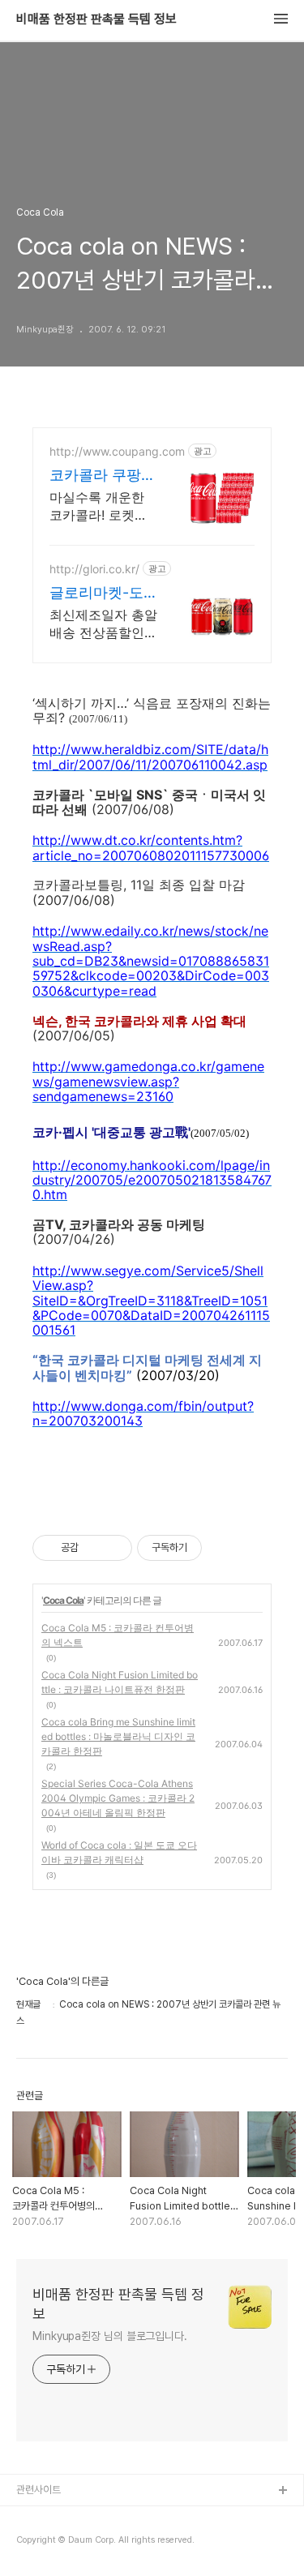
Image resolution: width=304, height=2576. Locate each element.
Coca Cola (63, 1600)
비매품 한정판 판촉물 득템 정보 (96, 19)
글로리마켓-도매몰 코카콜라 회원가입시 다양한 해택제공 (103, 593)
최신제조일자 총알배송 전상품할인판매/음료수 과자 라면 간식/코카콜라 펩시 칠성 (103, 624)
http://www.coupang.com (117, 451)
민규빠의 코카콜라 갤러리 (69, 2517)
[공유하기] (94, 1548)
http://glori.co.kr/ (94, 569)
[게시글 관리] (114, 1548)
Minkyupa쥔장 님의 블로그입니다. (110, 2336)
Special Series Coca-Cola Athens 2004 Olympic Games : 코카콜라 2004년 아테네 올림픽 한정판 (118, 1798)
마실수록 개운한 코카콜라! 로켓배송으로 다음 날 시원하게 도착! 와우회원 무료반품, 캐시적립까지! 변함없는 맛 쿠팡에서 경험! (101, 506)
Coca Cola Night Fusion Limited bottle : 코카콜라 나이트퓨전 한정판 (120, 1682)
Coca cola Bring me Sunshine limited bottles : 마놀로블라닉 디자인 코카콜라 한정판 (118, 1736)
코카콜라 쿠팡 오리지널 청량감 (103, 476)
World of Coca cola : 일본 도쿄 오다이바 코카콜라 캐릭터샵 (119, 1852)
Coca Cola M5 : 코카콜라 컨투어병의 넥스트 (118, 1635)
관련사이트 (39, 2490)
